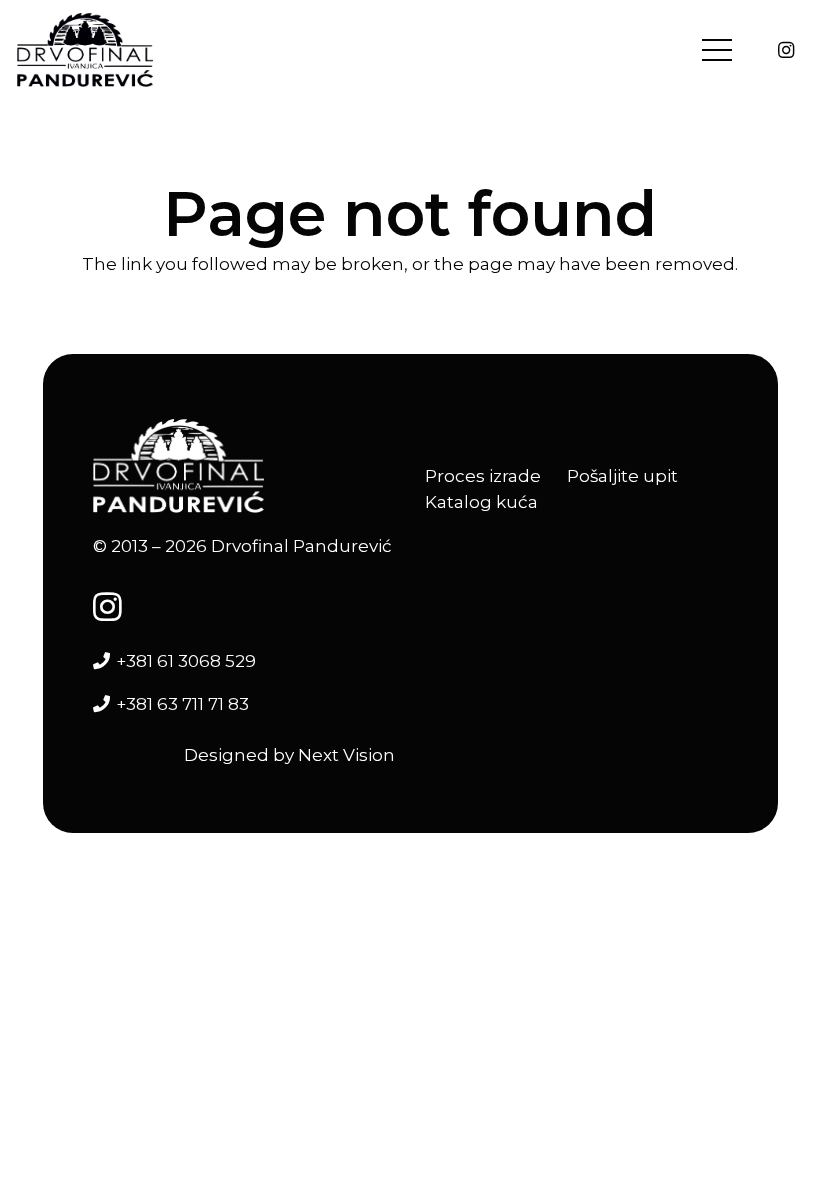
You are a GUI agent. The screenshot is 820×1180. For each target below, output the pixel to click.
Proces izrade (483, 476)
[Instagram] (786, 50)
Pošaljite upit (622, 476)
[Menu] (716, 50)
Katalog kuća (481, 502)
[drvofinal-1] (85, 50)
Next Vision (346, 755)
